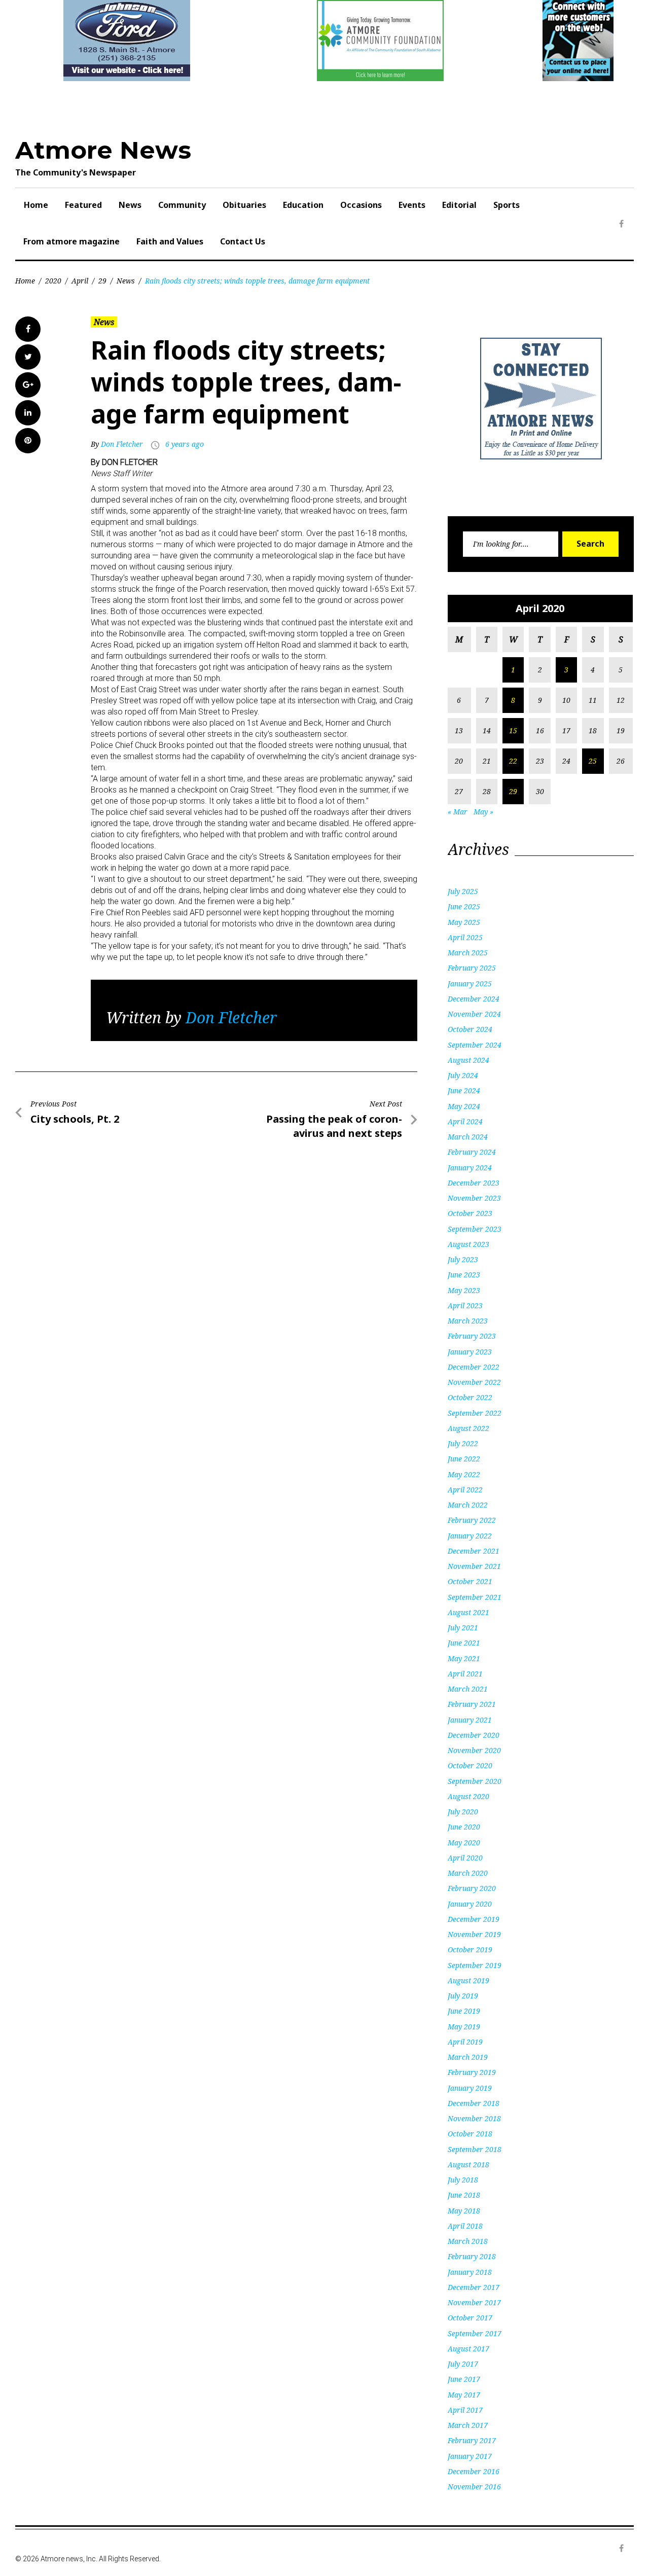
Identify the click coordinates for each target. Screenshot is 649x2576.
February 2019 (472, 2072)
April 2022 (465, 1490)
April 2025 (465, 937)
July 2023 (463, 1259)
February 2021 (472, 1704)
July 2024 (463, 1075)
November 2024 (474, 1014)
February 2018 (472, 2256)
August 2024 (468, 1060)
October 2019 (470, 1949)
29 (102, 281)
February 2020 (472, 1888)
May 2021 (464, 1658)
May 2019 (464, 2027)
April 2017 (465, 2410)
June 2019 (464, 2011)
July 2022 (463, 1443)
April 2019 (465, 2042)
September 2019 (475, 1965)
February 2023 (472, 1336)
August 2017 (468, 2349)
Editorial (459, 205)
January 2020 (470, 1904)
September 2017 (475, 2333)
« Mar (458, 812)
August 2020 (468, 1796)
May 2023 (464, 1290)
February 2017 (472, 2440)
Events (412, 205)
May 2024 (464, 1106)
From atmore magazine (71, 241)
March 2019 (468, 2057)
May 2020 (464, 1842)
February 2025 (472, 968)
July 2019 (463, 1996)
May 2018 (464, 2211)
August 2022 (468, 1428)
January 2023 (470, 1352)
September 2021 (475, 1597)
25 (593, 761)
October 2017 (470, 2318)
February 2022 (472, 1520)
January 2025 (470, 983)
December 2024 (474, 999)
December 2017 (474, 2287)
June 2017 (464, 2379)
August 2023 (468, 1244)
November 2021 (474, 1566)
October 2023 (470, 1213)
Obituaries (244, 205)
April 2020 (465, 1858)
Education (303, 205)
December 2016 (474, 2471)
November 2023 (474, 1198)
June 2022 (464, 1459)
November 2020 (474, 1750)
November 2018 (474, 2118)
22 (513, 761)
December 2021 (474, 1551)
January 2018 (470, 2272)
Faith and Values (170, 241)
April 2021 (465, 1674)
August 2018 (468, 2164)
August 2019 (468, 1980)
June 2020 (464, 1827)
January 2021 (470, 1720)
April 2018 (465, 2226)
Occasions (361, 205)
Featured (83, 205)
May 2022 (464, 1474)
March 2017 (468, 2425)
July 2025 (463, 891)
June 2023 (464, 1275)
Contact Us (243, 241)
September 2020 (475, 1781)
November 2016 (474, 2486)
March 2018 (468, 2241)
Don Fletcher (122, 444)
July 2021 (463, 1627)
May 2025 (464, 922)
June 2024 (464, 1090)
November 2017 (474, 2302)
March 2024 (468, 1137)
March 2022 (468, 1505)
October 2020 (470, 1765)
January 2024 (470, 1168)
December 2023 (474, 1183)
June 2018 (464, 2195)
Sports (507, 205)
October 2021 (470, 1581)
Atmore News (103, 150)
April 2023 (465, 1305)
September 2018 (475, 2149)
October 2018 (470, 2134)
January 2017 (470, 2456)
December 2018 (474, 2103)
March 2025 (468, 953)
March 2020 (468, 1873)
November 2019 (474, 1934)
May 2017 (464, 2395)
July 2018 (463, 2180)
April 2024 (465, 1121)
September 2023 (475, 1229)
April (80, 281)
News (130, 205)
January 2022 (470, 1536)
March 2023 (468, 1321)
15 (513, 730)
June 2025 (464, 906)
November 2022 (474, 1382)
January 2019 (470, 2088)
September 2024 (475, 1045)
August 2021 (468, 1612)
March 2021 (468, 1689)
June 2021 (464, 1643)
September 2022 (475, 1413)
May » (483, 812)
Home (36, 205)
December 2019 (474, 1919)
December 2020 (474, 1735)
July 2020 (463, 1812)
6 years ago (185, 444)
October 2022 (470, 1397)
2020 (53, 281)
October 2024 (470, 1029)
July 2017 (463, 2364)
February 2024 (472, 1152)
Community (182, 205)
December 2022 (474, 1367)
